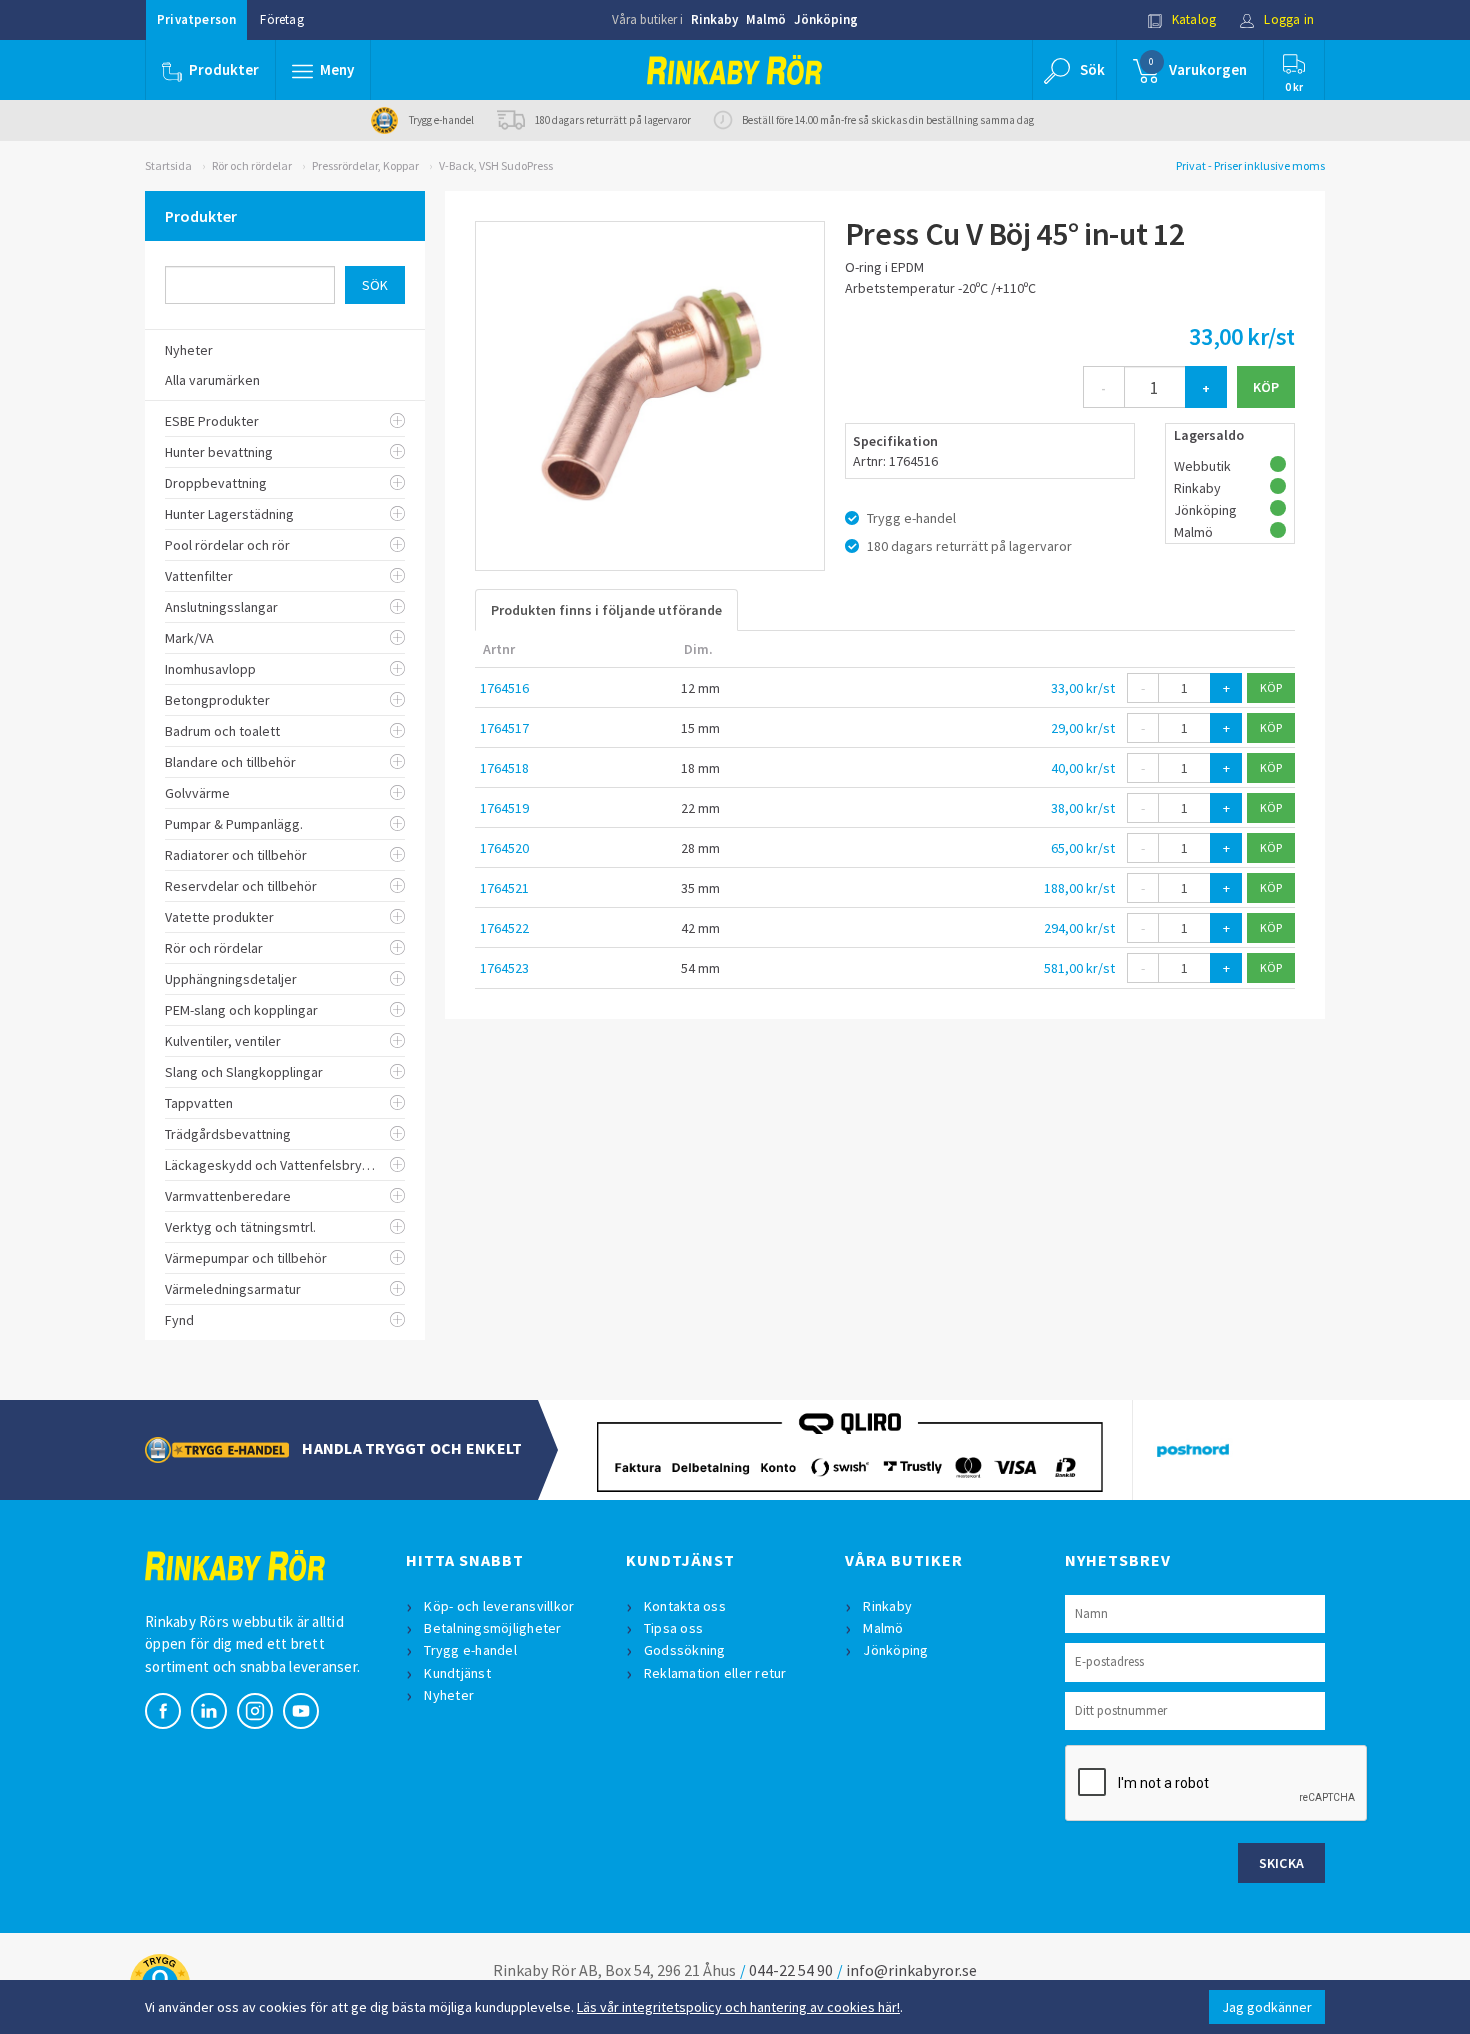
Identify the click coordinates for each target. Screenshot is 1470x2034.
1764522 (504, 928)
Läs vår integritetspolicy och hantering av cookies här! (738, 2007)
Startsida (168, 165)
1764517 (504, 728)
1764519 (504, 808)
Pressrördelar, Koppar (365, 165)
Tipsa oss (673, 1628)
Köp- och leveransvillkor (499, 1606)
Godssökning (685, 1650)
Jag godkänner (1267, 2007)
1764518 (504, 768)
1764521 (504, 888)
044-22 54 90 (791, 1970)
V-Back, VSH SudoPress (496, 165)
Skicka (1282, 1863)
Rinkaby (714, 19)
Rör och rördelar (252, 165)
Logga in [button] (1287, 19)
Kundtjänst (457, 1673)
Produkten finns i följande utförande (606, 610)
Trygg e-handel (470, 1650)
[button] (323, 70)
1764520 (504, 848)
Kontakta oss (685, 1606)
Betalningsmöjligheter (492, 1628)
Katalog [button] (1193, 19)
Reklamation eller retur (715, 1673)
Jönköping (826, 19)
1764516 (504, 688)
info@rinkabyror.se (911, 1970)
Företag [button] (281, 19)
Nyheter (449, 1695)
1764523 (504, 968)
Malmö (766, 19)
